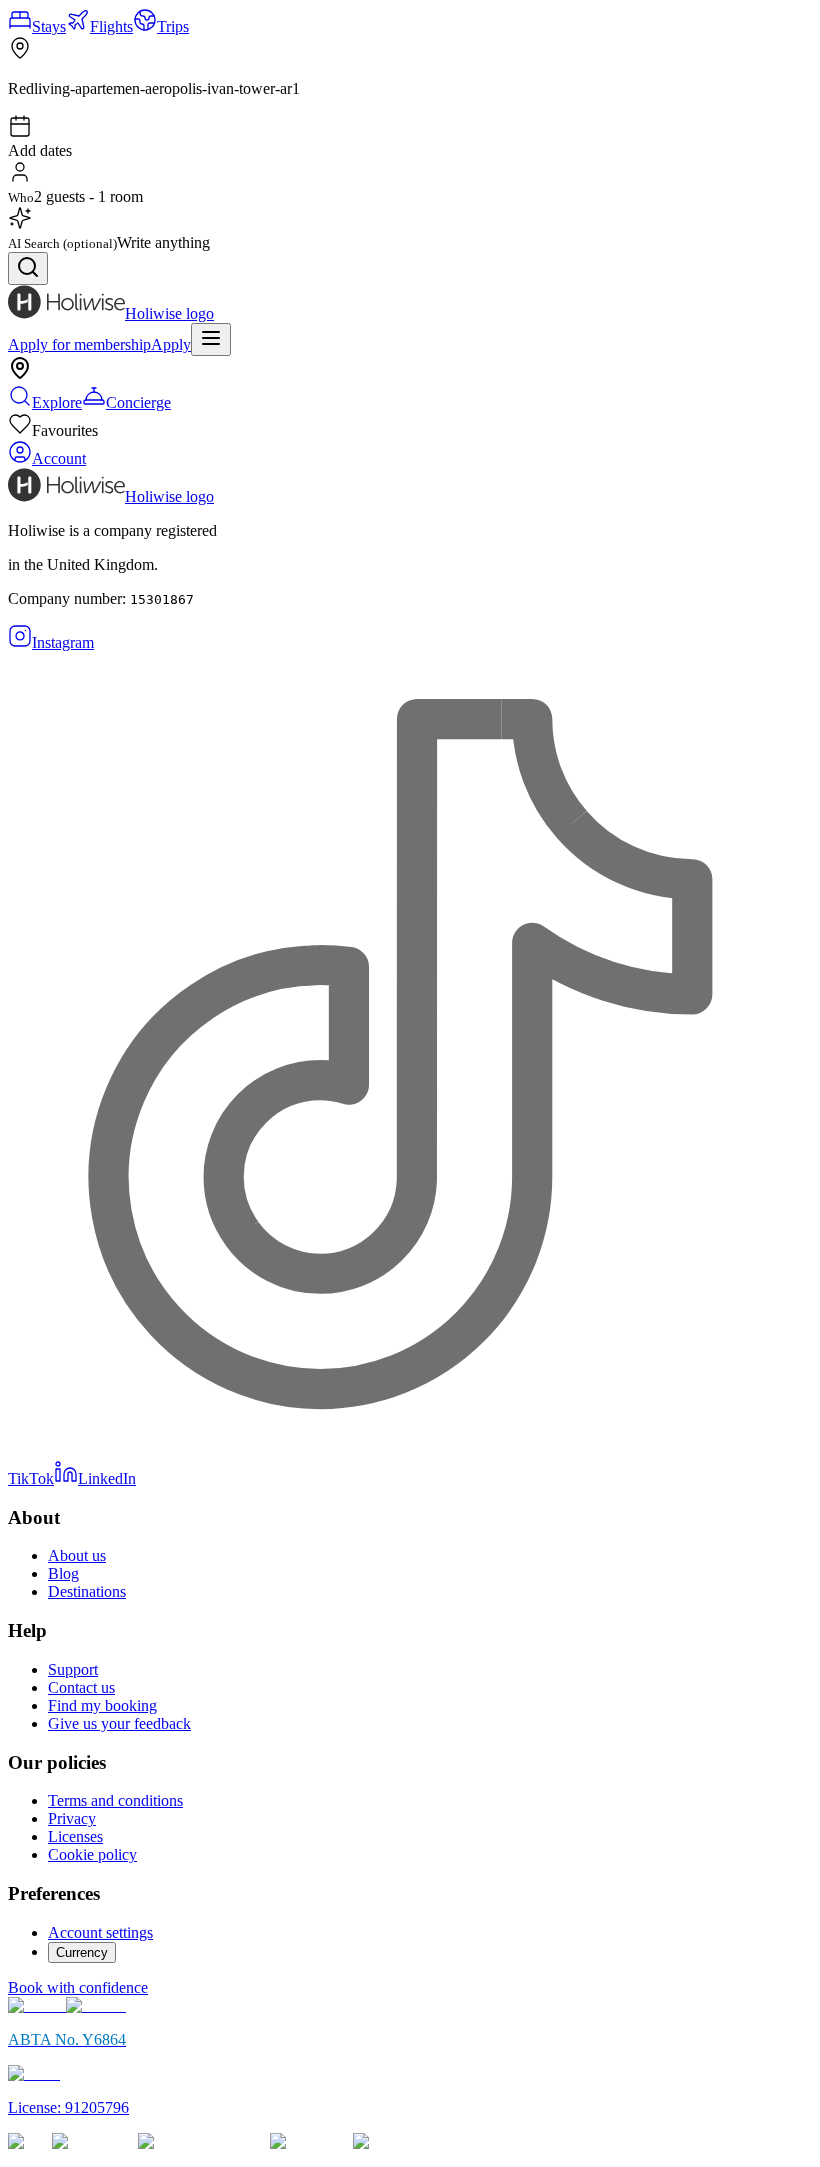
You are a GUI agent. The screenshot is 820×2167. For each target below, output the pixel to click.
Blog (63, 1573)
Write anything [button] (163, 242)
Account (59, 458)
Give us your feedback (119, 1723)
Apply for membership (79, 344)
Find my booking (102, 1705)
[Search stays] (28, 268)
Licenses (75, 1836)
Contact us (81, 1687)
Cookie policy (92, 1854)
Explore (57, 402)
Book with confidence (78, 1987)
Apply (171, 344)
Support (73, 1669)
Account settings (100, 1932)
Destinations (87, 1591)
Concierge (138, 402)
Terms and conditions (115, 1800)
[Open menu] (211, 339)
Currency (82, 1952)
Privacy (72, 1818)
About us (77, 1555)
